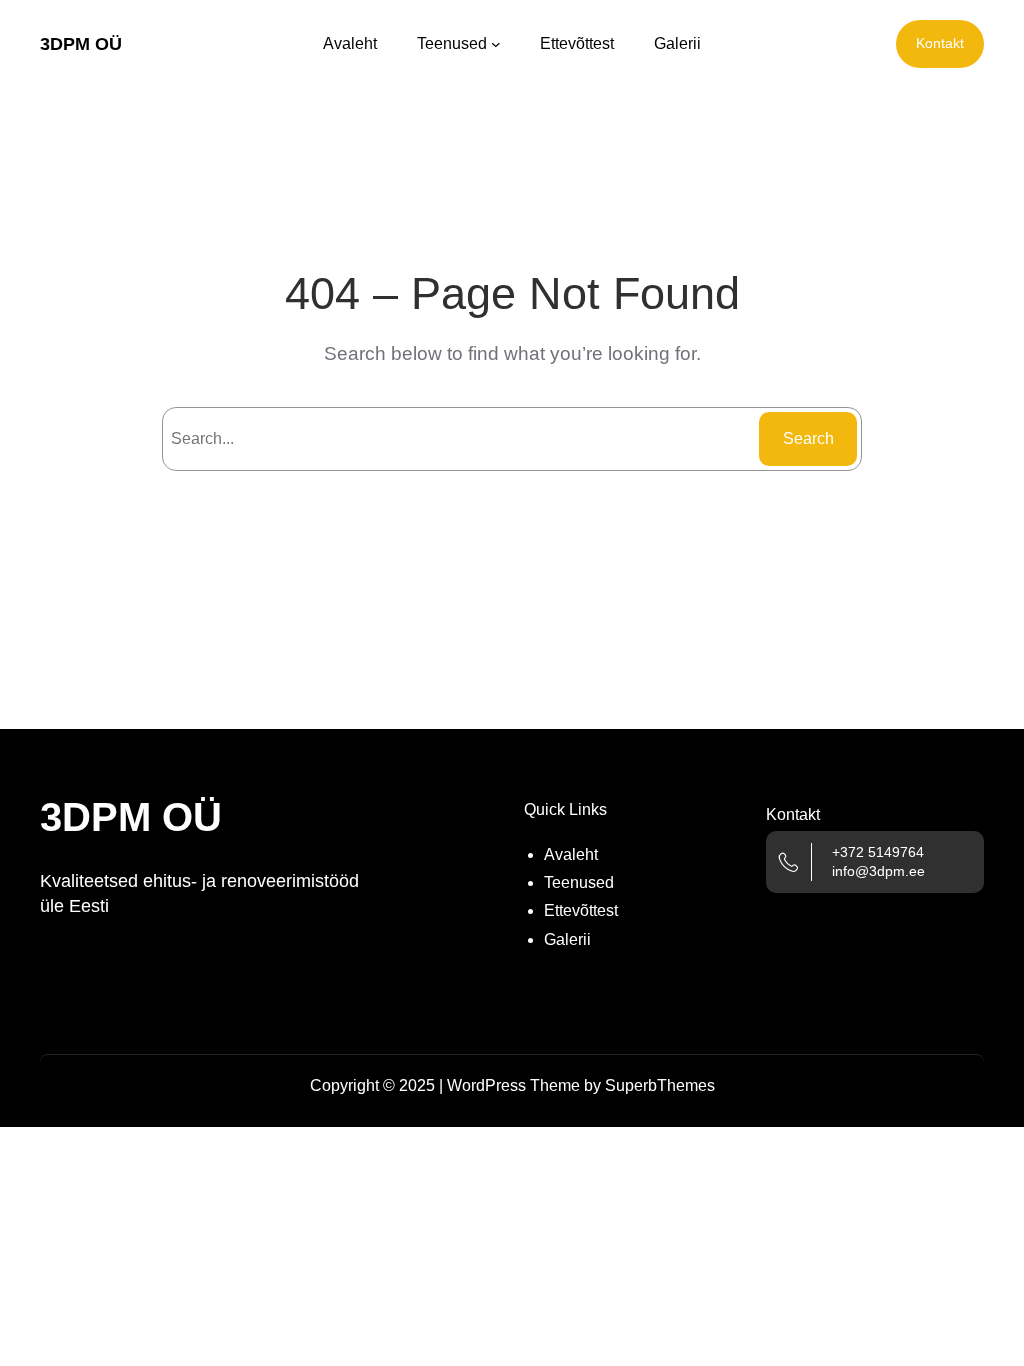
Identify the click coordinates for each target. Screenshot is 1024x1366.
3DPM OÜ (81, 44)
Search (808, 438)
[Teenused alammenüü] (496, 44)
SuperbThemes (660, 1085)
